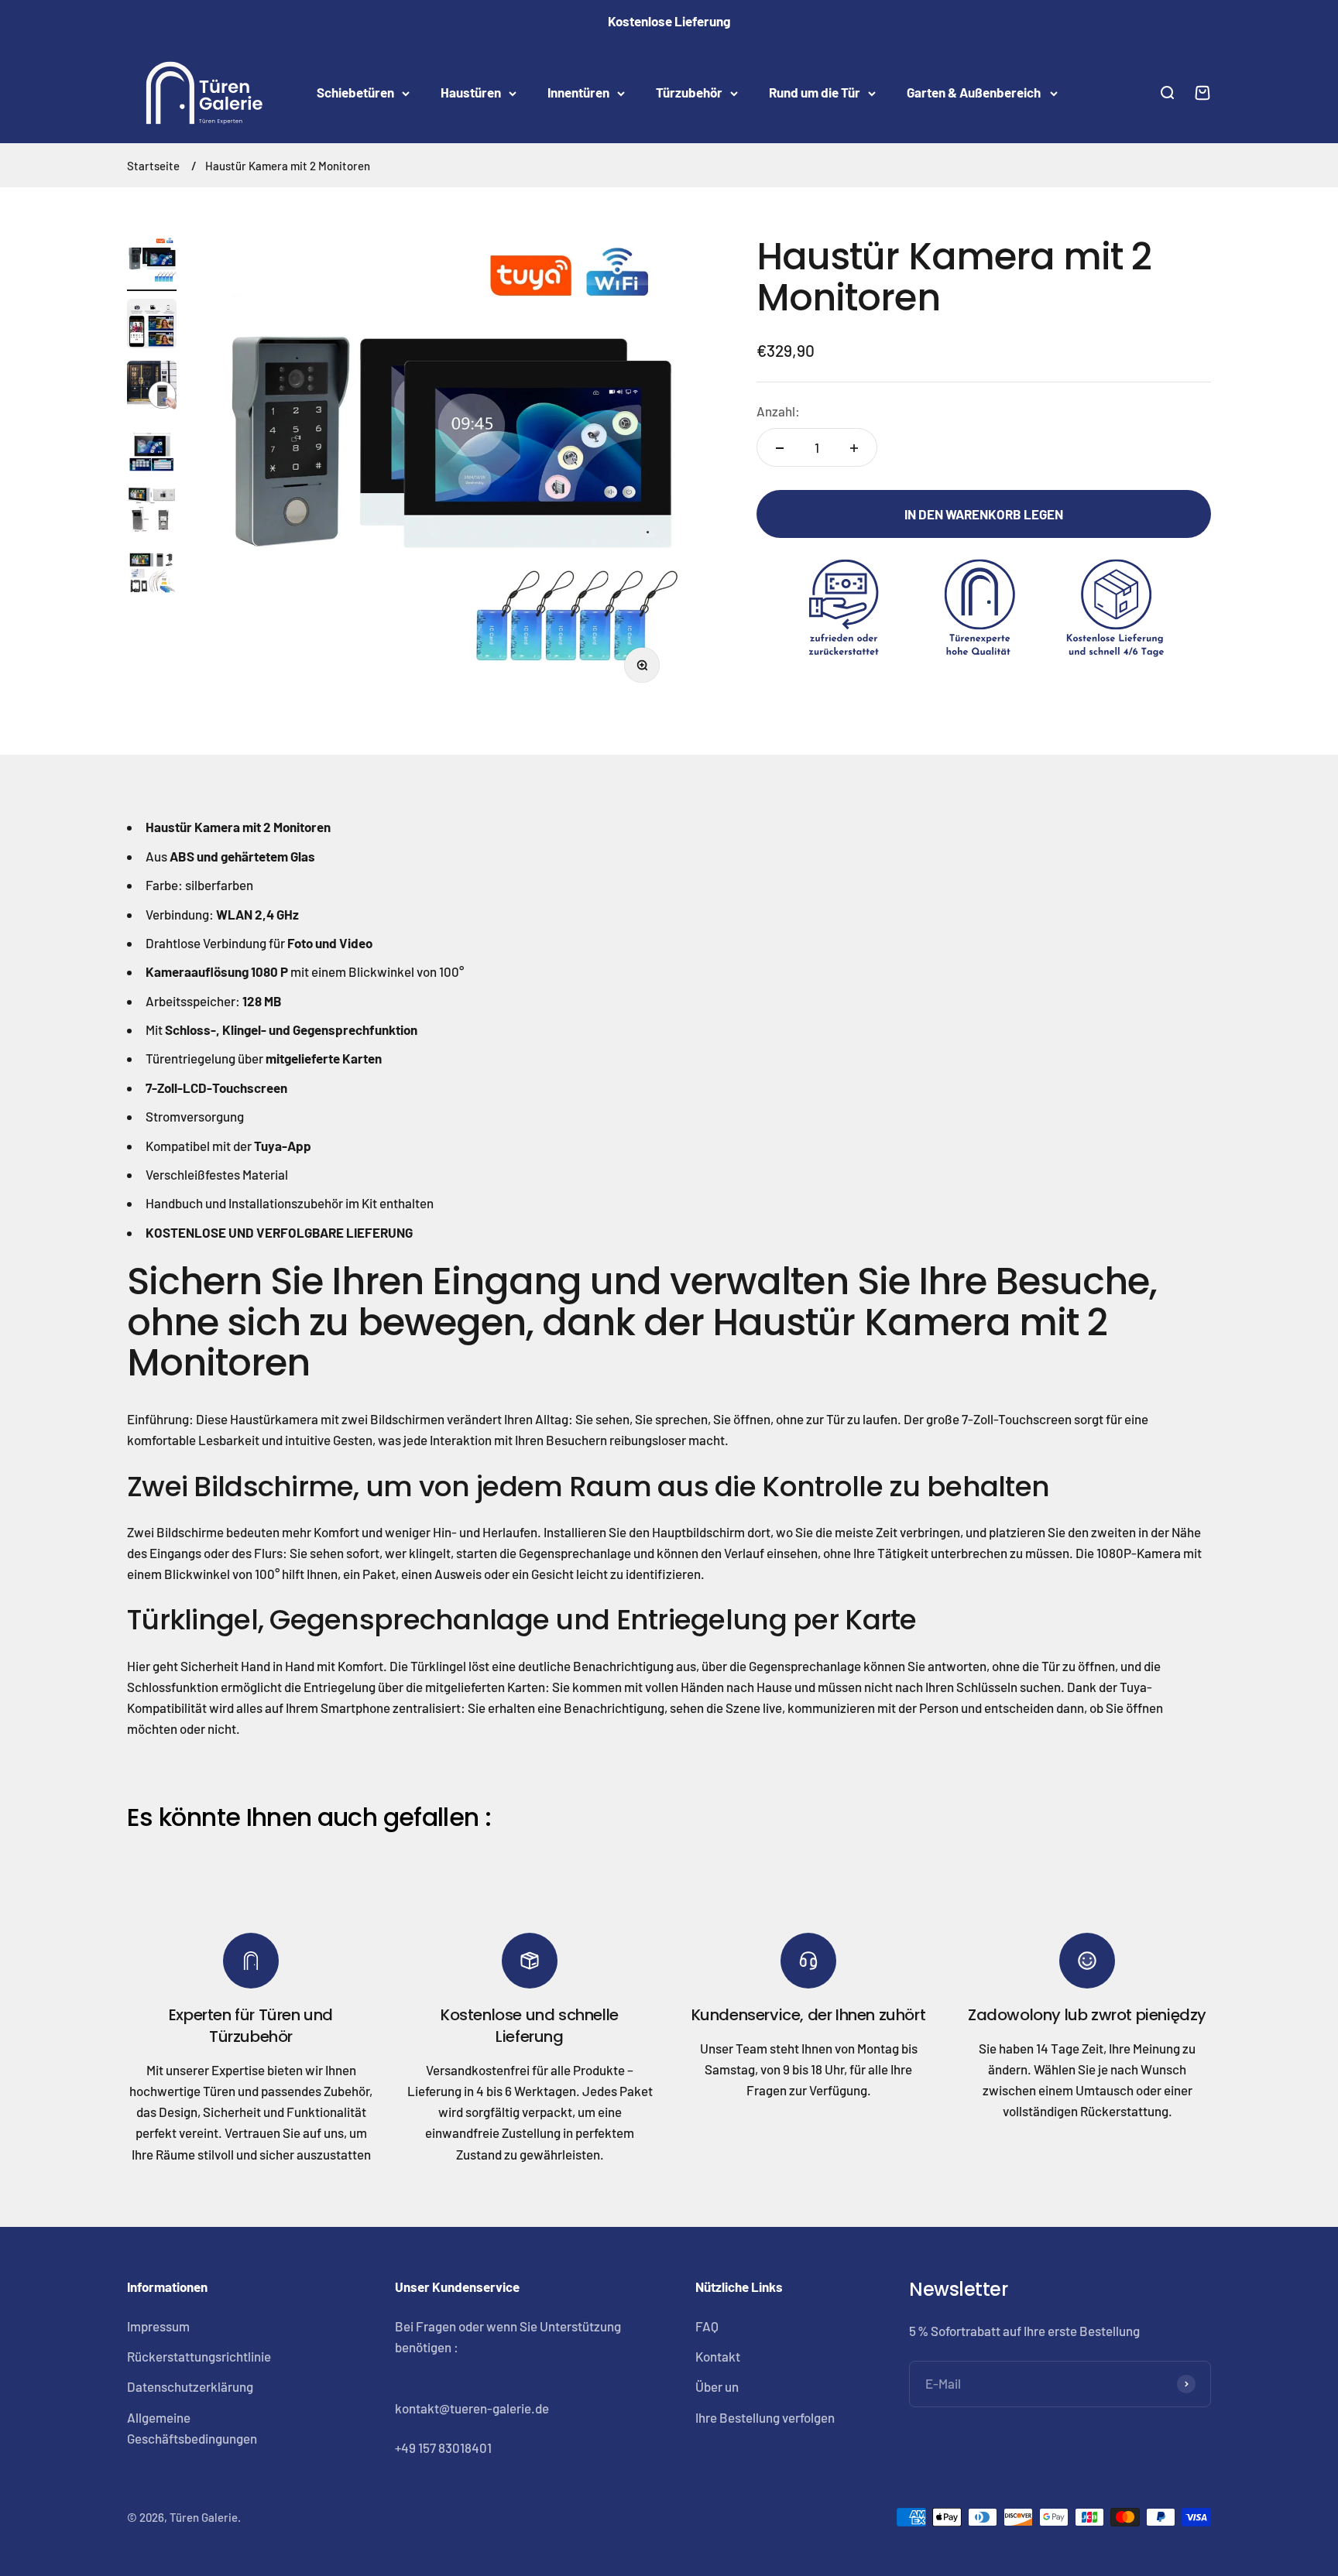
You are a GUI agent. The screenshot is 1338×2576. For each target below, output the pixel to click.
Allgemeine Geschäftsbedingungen (192, 2428)
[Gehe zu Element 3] (152, 388)
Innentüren (578, 93)
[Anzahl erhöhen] (854, 448)
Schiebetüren (355, 93)
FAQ (707, 2326)
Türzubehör (689, 93)
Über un (717, 2386)
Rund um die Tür (815, 93)
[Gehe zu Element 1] (152, 264)
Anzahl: (778, 412)
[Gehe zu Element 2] (152, 326)
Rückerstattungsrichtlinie (199, 2356)
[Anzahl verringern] (780, 448)
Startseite (153, 166)
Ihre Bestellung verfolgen (765, 2417)
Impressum (158, 2326)
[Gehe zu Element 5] (152, 512)
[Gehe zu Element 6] (152, 574)
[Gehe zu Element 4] (152, 450)
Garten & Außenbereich (974, 93)
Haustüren (471, 93)
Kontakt (718, 2356)
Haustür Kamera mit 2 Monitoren (288, 166)
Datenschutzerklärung (190, 2386)
